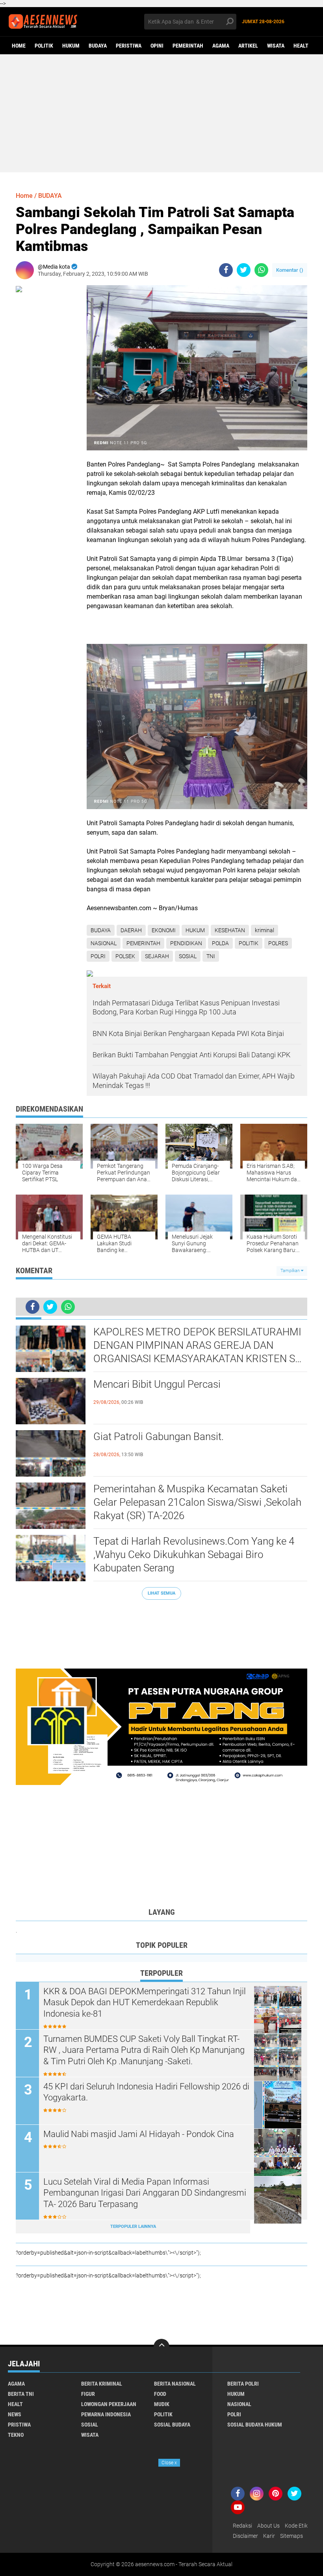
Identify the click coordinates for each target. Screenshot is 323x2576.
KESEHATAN (230, 930)
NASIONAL (104, 943)
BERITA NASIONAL (175, 2384)
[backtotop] (161, 2347)
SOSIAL (188, 956)
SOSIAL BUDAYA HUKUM (255, 2425)
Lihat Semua (161, 1593)
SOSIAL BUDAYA (172, 2425)
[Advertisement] (161, 113)
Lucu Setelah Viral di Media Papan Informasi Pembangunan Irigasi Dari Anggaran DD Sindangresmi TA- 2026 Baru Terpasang (145, 2193)
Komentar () (290, 270)
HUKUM (71, 46)
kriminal (265, 930)
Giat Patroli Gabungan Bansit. (159, 1436)
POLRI (98, 956)
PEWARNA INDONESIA (106, 2414)
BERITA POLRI (243, 2384)
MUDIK (162, 2404)
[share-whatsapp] (261, 270)
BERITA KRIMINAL (102, 2384)
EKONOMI (164, 930)
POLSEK (125, 956)
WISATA (276, 46)
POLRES (278, 943)
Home (19, 46)
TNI (211, 956)
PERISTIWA (129, 46)
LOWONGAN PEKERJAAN (109, 2404)
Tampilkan (291, 1271)
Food (160, 2394)
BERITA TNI (21, 2394)
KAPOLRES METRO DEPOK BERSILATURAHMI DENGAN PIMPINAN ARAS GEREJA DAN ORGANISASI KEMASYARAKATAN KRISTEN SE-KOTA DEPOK (199, 1346)
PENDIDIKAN (186, 943)
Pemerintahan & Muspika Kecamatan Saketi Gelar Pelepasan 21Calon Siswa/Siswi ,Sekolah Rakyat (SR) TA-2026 (197, 1502)
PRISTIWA (19, 2425)
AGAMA (221, 46)
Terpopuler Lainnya (133, 2227)
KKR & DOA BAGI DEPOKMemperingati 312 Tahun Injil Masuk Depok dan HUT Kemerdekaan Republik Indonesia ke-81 (145, 2003)
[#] (161, 1726)
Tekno (16, 2435)
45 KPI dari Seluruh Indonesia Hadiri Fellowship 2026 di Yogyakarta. (146, 2092)
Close (169, 2463)
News (15, 2414)
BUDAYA (98, 46)
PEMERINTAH (188, 46)
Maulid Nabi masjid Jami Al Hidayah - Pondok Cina (139, 2134)
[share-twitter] (244, 270)
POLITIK (44, 46)
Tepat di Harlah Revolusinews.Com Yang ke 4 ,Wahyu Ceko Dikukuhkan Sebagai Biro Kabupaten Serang (194, 1554)
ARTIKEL (248, 46)
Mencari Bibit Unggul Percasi (157, 1384)
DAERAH (131, 930)
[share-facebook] (226, 270)
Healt (301, 46)
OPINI (157, 46)
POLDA (220, 943)
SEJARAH (157, 956)
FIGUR (88, 2394)
